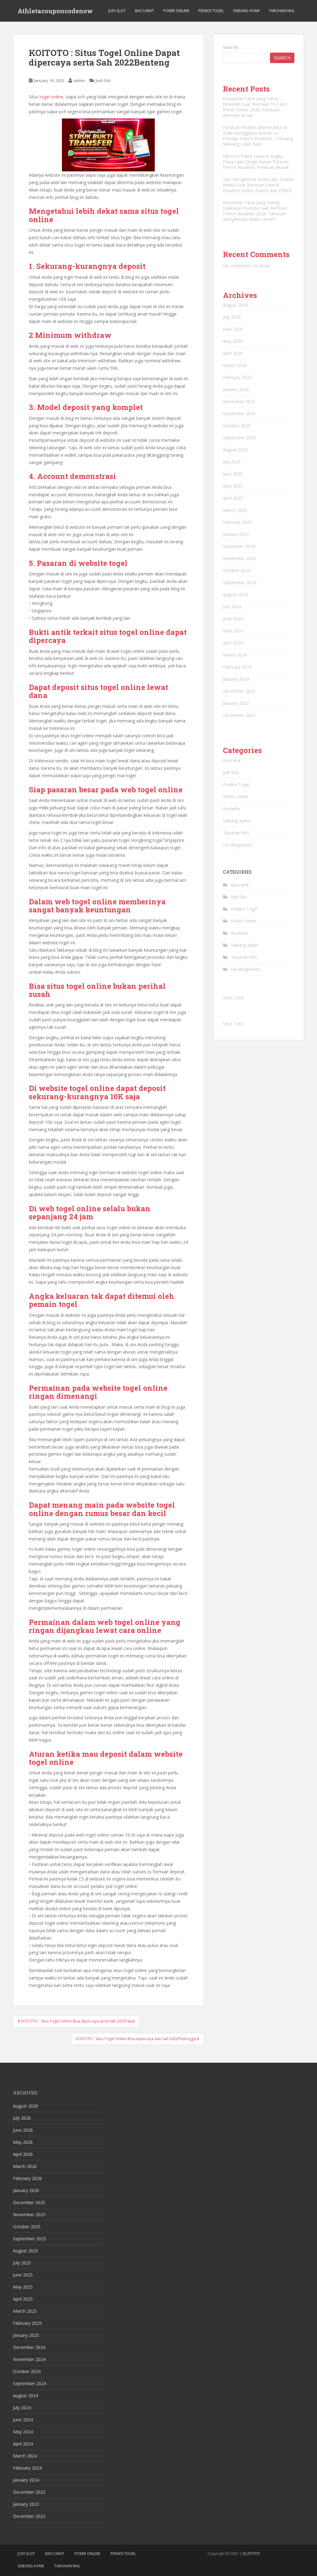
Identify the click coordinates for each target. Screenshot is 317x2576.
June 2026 (233, 329)
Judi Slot (117, 11)
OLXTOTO (251, 2554)
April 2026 (233, 353)
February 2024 (237, 667)
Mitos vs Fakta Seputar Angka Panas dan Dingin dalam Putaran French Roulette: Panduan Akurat (256, 162)
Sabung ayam (237, 821)
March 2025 (235, 510)
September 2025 (239, 438)
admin (79, 80)
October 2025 (237, 426)
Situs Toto (233, 998)
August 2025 (235, 450)
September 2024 (239, 582)
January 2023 (236, 703)
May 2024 (233, 631)
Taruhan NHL (282, 11)
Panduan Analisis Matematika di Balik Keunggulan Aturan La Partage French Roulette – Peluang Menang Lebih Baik (258, 136)
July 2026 (232, 317)
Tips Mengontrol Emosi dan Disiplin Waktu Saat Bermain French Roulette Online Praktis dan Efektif (258, 185)
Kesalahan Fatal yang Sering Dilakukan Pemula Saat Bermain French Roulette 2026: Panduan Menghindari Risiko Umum (255, 211)
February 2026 (237, 377)
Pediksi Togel (211, 11)
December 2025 (239, 401)
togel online (51, 97)
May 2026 (233, 341)
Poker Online (176, 11)
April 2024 (233, 643)
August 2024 (235, 594)
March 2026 (235, 365)
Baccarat (145, 11)
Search (230, 47)
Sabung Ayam (246, 11)
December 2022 (239, 715)
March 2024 (235, 655)
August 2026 (235, 305)
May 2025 (233, 486)
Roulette (231, 809)
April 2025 (233, 498)
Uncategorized (237, 845)
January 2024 (236, 679)
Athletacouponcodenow (55, 11)
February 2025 (237, 522)
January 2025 (236, 534)
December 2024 (239, 546)
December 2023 (239, 691)
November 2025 (239, 414)
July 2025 (232, 462)
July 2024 (232, 607)
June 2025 (233, 474)
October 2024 (237, 570)
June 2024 (233, 619)
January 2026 (236, 389)
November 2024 (239, 558)
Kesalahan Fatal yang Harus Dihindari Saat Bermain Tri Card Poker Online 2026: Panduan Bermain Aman (254, 107)
